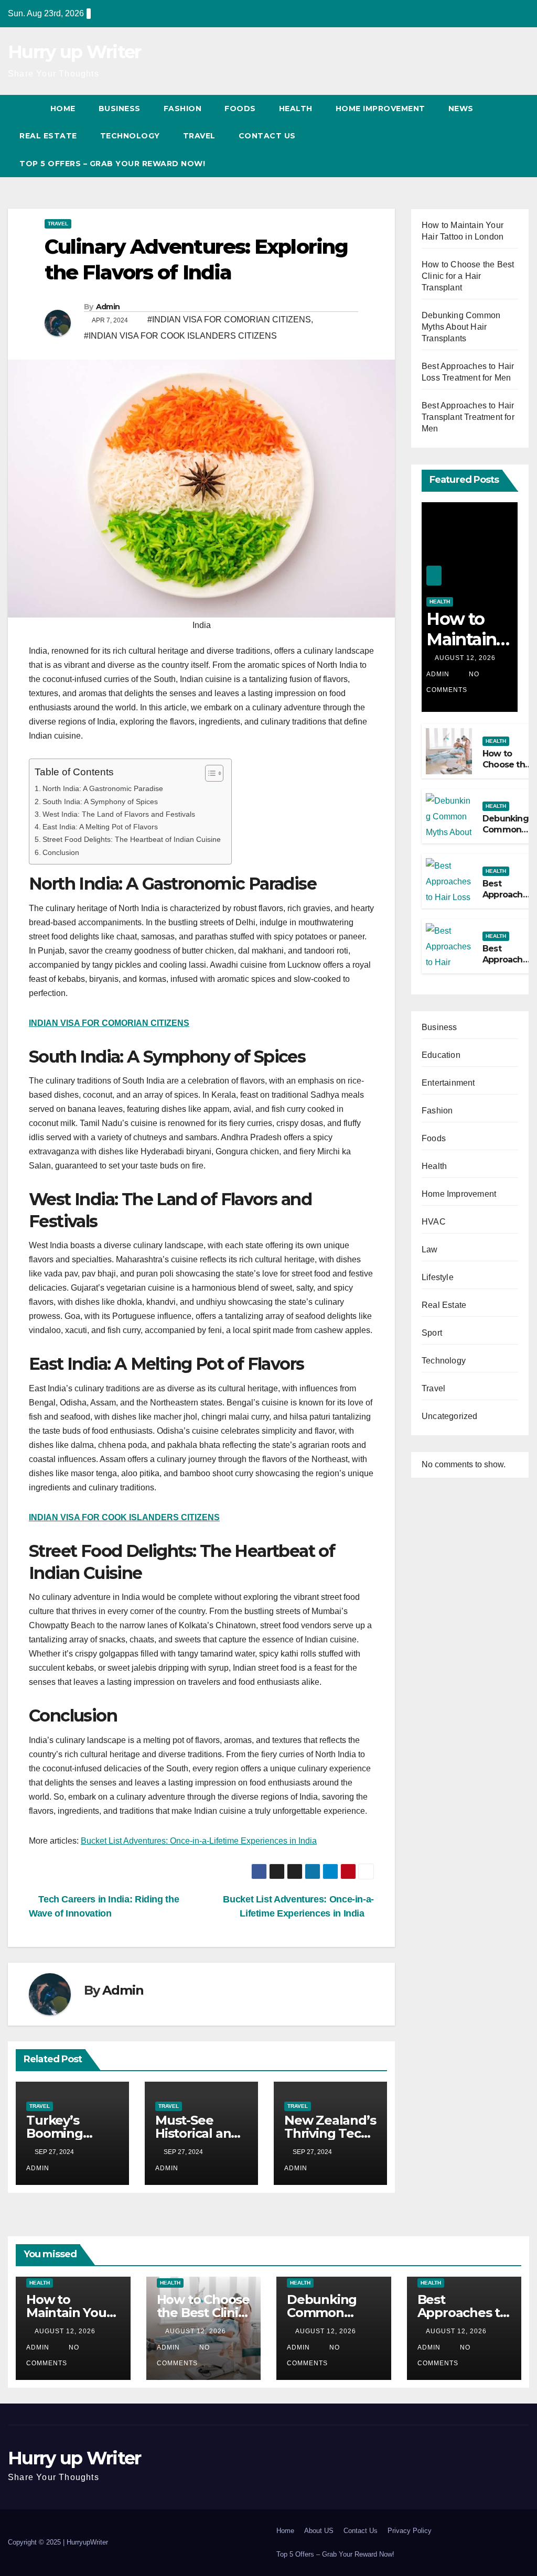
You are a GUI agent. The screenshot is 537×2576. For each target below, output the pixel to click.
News (461, 109)
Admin (108, 307)
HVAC (434, 1222)
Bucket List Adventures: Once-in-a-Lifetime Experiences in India (199, 1841)
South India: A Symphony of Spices (100, 802)
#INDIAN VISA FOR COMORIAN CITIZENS (229, 320)
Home (63, 109)
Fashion (183, 109)
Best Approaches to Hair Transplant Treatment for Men (468, 417)
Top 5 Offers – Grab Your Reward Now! (112, 164)
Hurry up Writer (74, 52)
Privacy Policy (410, 2531)
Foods (240, 109)
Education (441, 1055)
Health (296, 109)
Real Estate (48, 136)
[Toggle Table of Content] (209, 773)
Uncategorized (450, 1416)
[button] (502, 136)
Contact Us (361, 2531)
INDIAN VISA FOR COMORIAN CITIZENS (109, 1023)
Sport (432, 1333)
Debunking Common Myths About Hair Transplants (461, 327)
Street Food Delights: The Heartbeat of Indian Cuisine (132, 839)
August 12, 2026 (466, 658)
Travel (199, 136)
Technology (130, 136)
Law (430, 1249)
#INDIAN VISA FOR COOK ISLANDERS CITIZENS (180, 336)
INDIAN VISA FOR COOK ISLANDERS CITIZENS (124, 1517)
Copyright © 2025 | (37, 2542)
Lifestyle (438, 1277)
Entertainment (448, 1083)
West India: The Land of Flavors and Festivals (119, 814)
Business (120, 109)
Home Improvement (380, 109)
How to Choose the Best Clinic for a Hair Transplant (468, 276)
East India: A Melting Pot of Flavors (100, 827)
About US (319, 2531)
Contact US (268, 136)
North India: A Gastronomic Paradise (103, 788)
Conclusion (61, 852)
